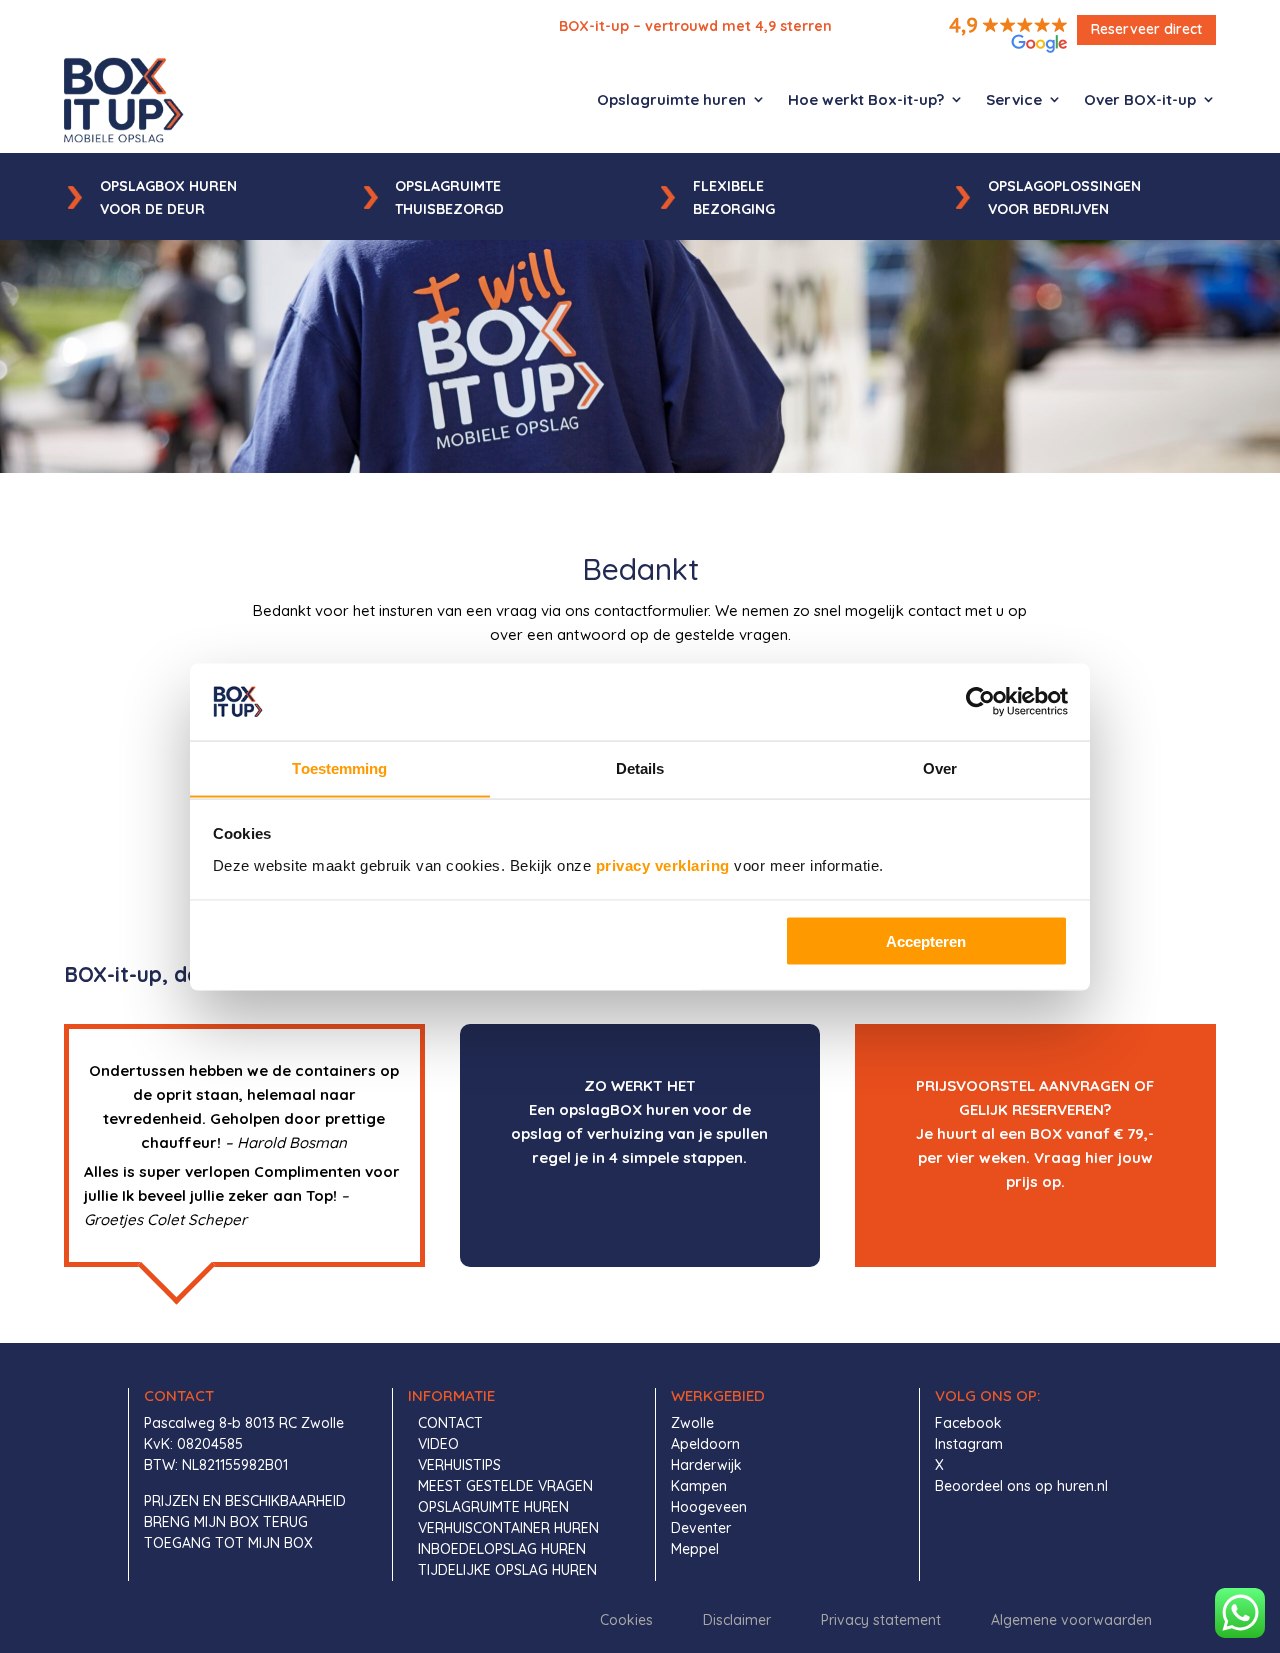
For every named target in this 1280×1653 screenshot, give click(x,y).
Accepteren (926, 940)
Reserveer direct (1146, 29)
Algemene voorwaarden (1071, 1620)
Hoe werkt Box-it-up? (866, 99)
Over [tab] (940, 767)
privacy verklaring (663, 864)
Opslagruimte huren (671, 99)
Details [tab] (640, 767)
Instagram (969, 1444)
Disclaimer (737, 1620)
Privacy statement (881, 1620)
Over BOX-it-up (1140, 99)
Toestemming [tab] (339, 767)
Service (1014, 99)
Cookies (626, 1620)
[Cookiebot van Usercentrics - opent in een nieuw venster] (980, 701)
